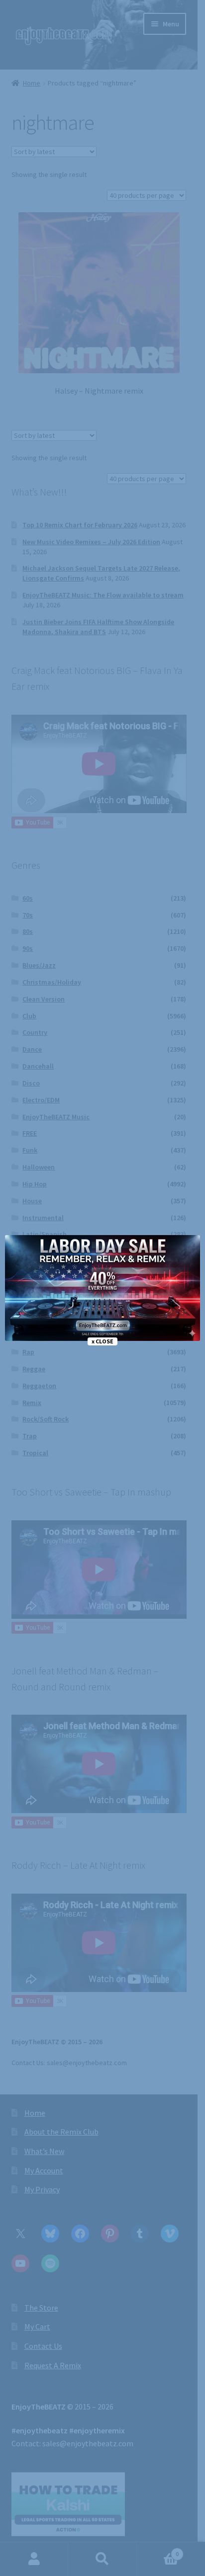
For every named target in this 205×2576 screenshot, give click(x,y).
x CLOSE (102, 1341)
